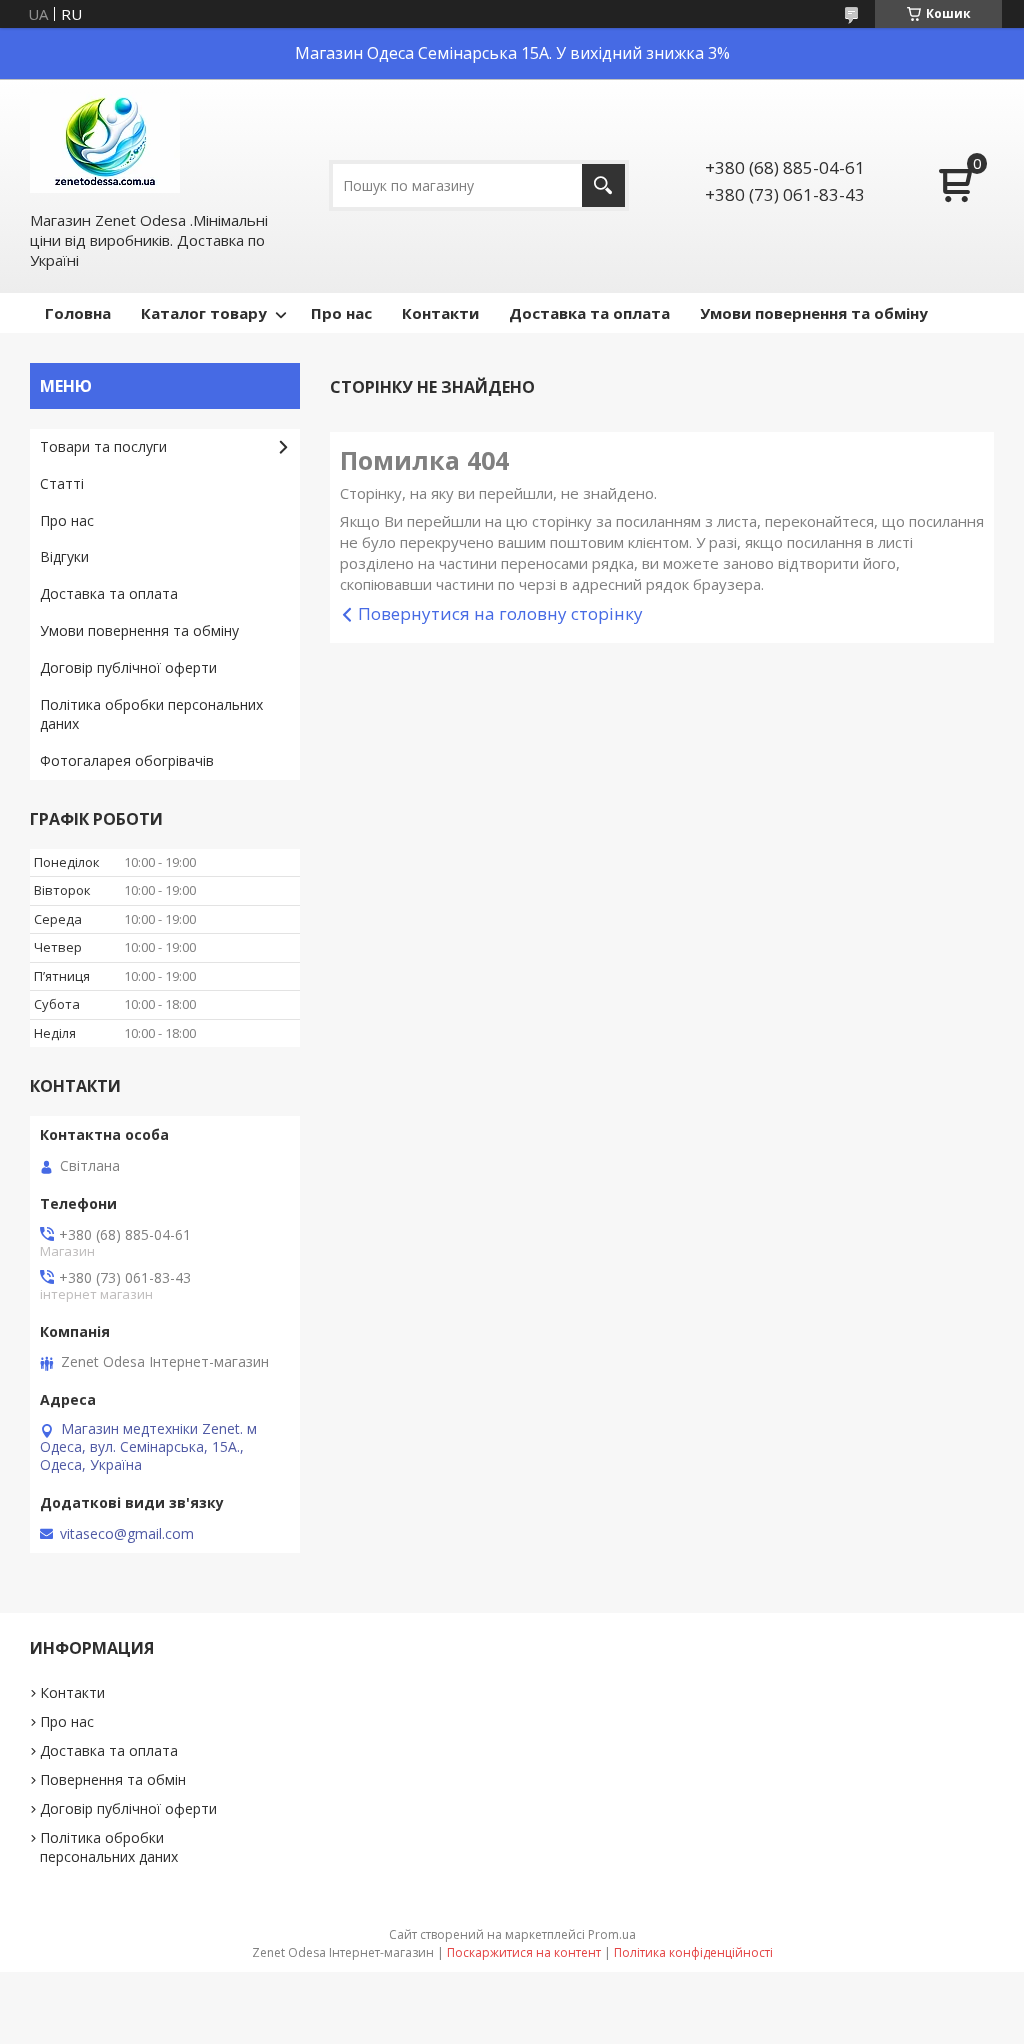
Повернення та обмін (113, 1779)
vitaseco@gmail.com (127, 1534)
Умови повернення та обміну (814, 313)
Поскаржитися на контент (524, 1952)
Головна (78, 313)
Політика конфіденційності (693, 1952)
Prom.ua (612, 1934)
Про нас (341, 313)
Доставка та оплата (589, 313)
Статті (62, 483)
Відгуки (64, 556)
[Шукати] (603, 185)
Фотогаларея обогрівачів (127, 760)
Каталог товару (204, 313)
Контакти (440, 313)
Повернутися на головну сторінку (500, 613)
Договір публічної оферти (128, 667)
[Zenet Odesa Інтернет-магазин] (105, 143)
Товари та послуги (103, 446)
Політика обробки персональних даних (151, 714)
